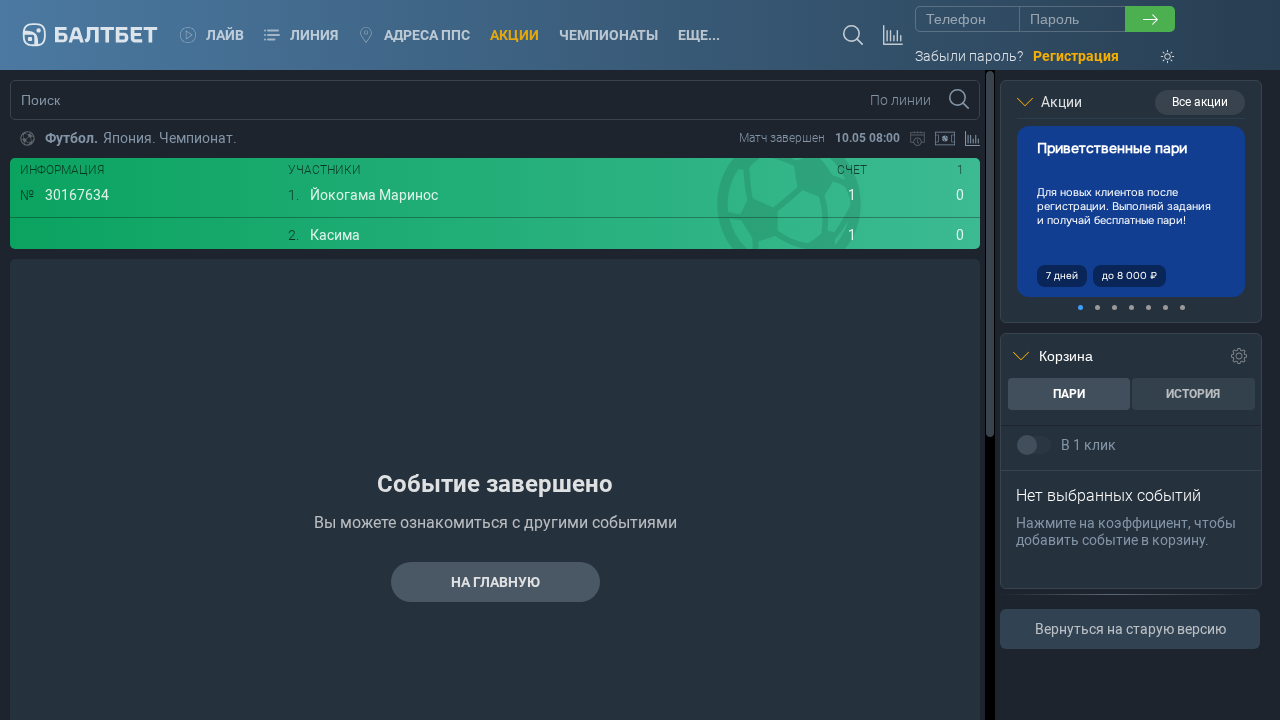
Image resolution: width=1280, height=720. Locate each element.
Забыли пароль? (969, 56)
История (1193, 394)
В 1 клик (1088, 445)
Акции (514, 35)
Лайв (225, 35)
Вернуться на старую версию (1130, 629)
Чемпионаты (608, 35)
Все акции (1200, 102)
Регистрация (1076, 56)
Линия (314, 35)
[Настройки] (1239, 356)
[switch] (1034, 445)
